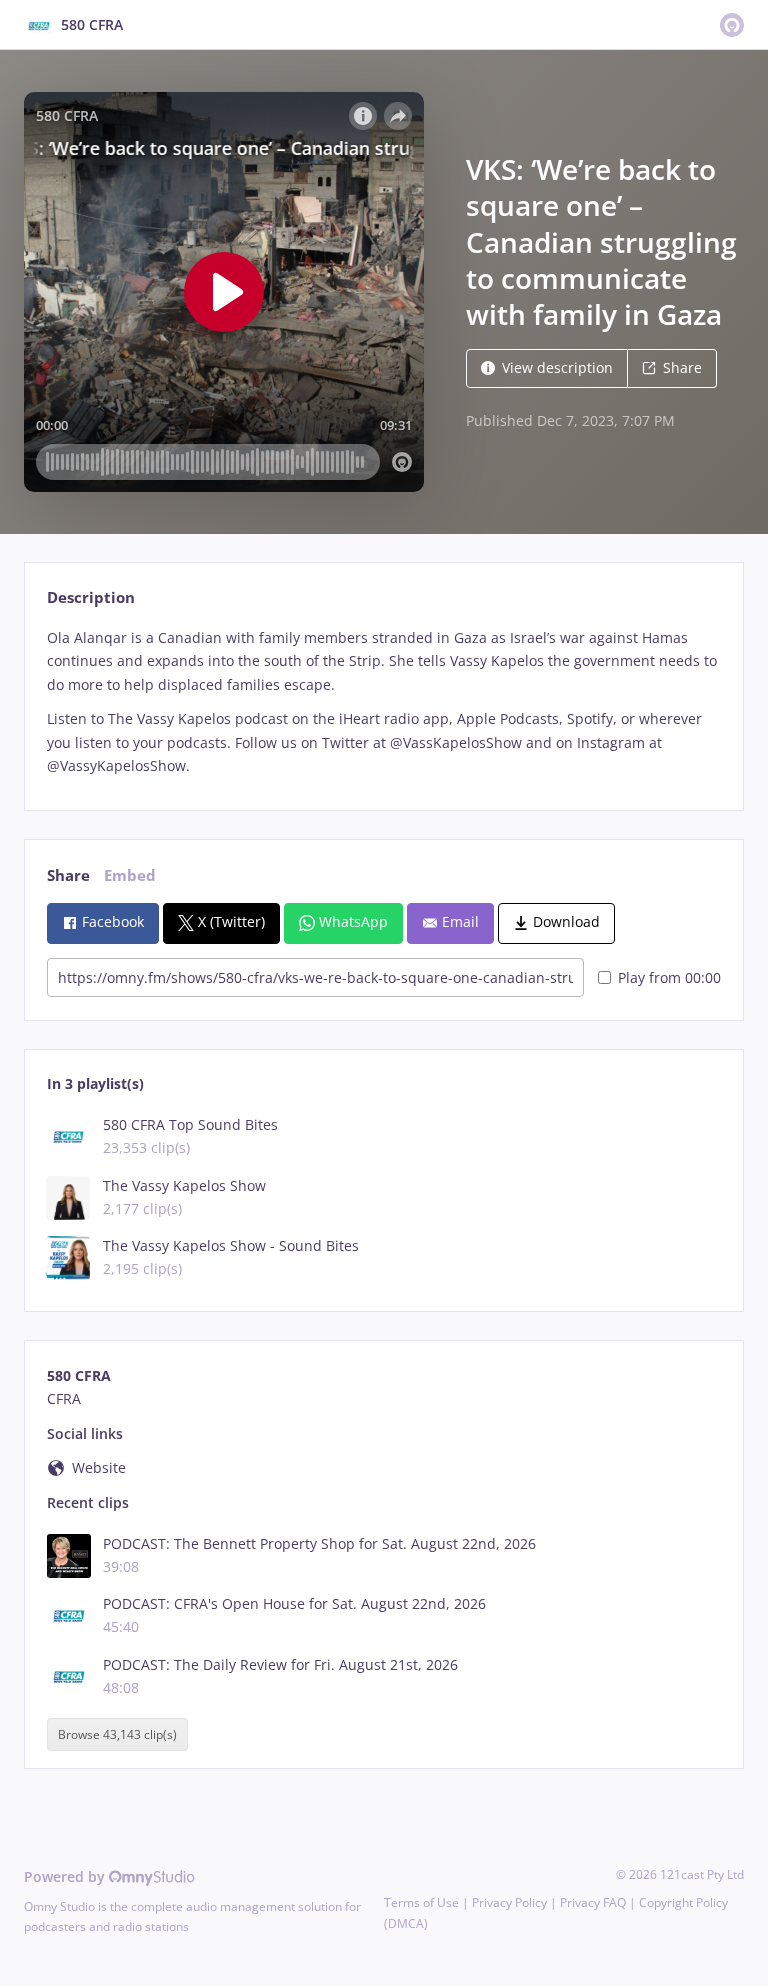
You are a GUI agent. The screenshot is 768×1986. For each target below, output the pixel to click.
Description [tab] (91, 597)
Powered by (66, 1876)
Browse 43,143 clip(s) (117, 1734)
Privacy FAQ (593, 1902)
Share (682, 367)
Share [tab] (68, 875)
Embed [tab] (130, 875)
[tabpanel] (383, 702)
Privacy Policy (509, 1902)
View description (557, 367)
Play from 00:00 (669, 977)
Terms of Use (421, 1902)
